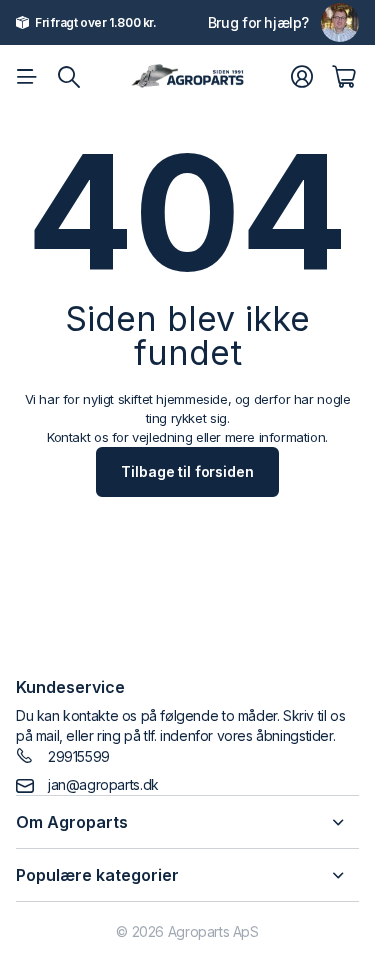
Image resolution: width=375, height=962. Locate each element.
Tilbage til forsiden (187, 471)
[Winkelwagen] (343, 77)
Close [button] (187, 822)
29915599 (79, 756)
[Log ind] (302, 77)
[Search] (69, 77)
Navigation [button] (27, 77)
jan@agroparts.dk (103, 784)
